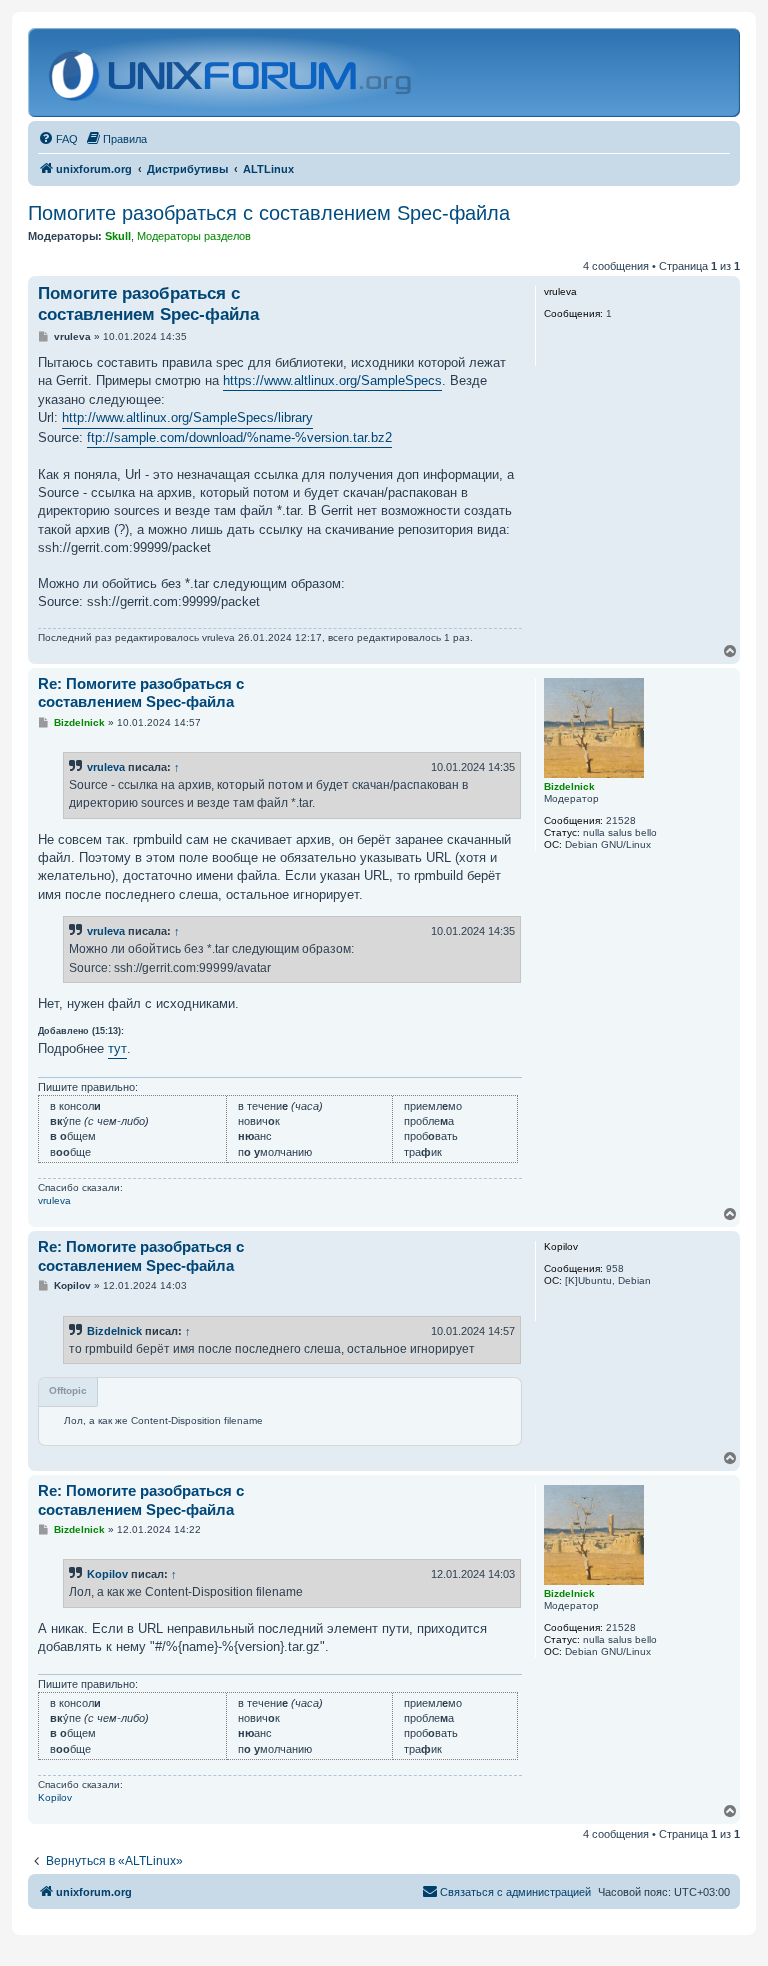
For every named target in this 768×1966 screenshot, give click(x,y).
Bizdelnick (114, 1331)
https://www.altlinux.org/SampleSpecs (332, 380)
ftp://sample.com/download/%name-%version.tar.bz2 (239, 437)
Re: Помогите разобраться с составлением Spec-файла (141, 693)
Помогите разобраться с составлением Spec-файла (269, 213)
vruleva (106, 767)
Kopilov (107, 1574)
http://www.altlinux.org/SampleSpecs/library (187, 417)
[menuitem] (58, 139)
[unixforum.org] (232, 72)
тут (117, 1048)
